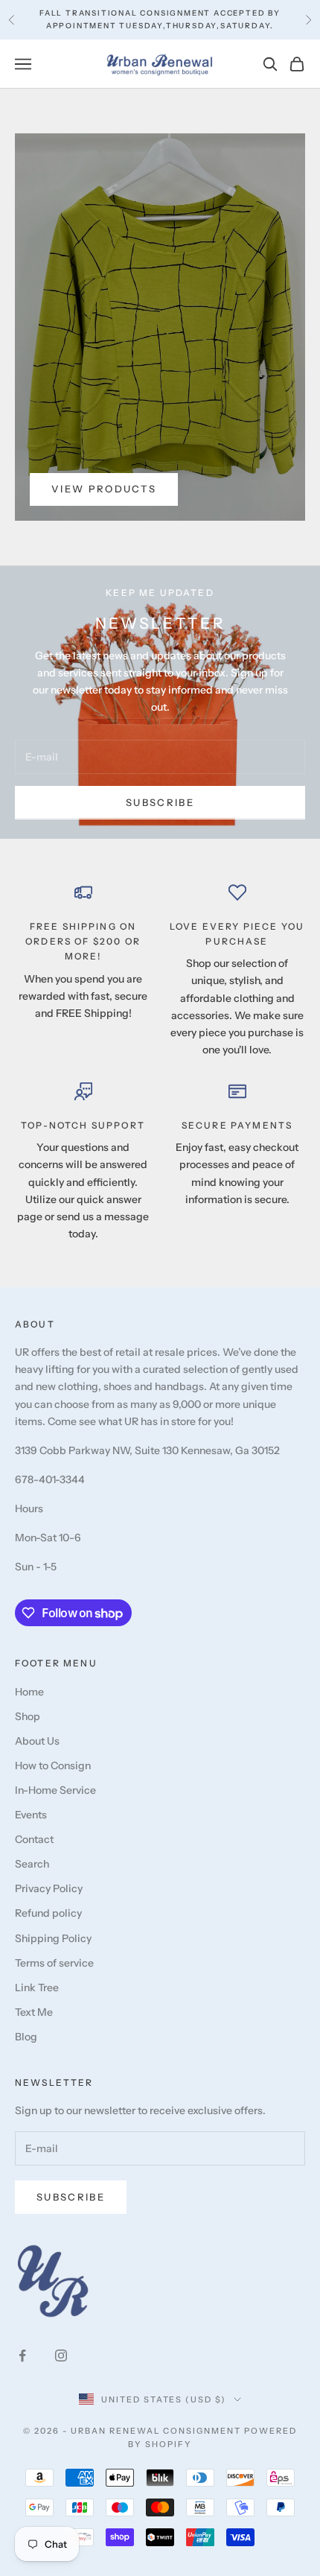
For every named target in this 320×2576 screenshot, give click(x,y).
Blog (26, 2037)
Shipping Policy (53, 1938)
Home (29, 1692)
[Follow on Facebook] (22, 2355)
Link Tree (37, 1987)
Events (31, 1815)
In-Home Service (55, 1790)
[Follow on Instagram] (61, 2355)
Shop (28, 1716)
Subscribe (160, 802)
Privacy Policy (49, 1888)
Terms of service (54, 1963)
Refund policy (48, 1913)
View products (104, 489)
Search (32, 1864)
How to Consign (53, 1766)
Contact (34, 1839)
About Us (37, 1741)
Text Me (34, 2012)
